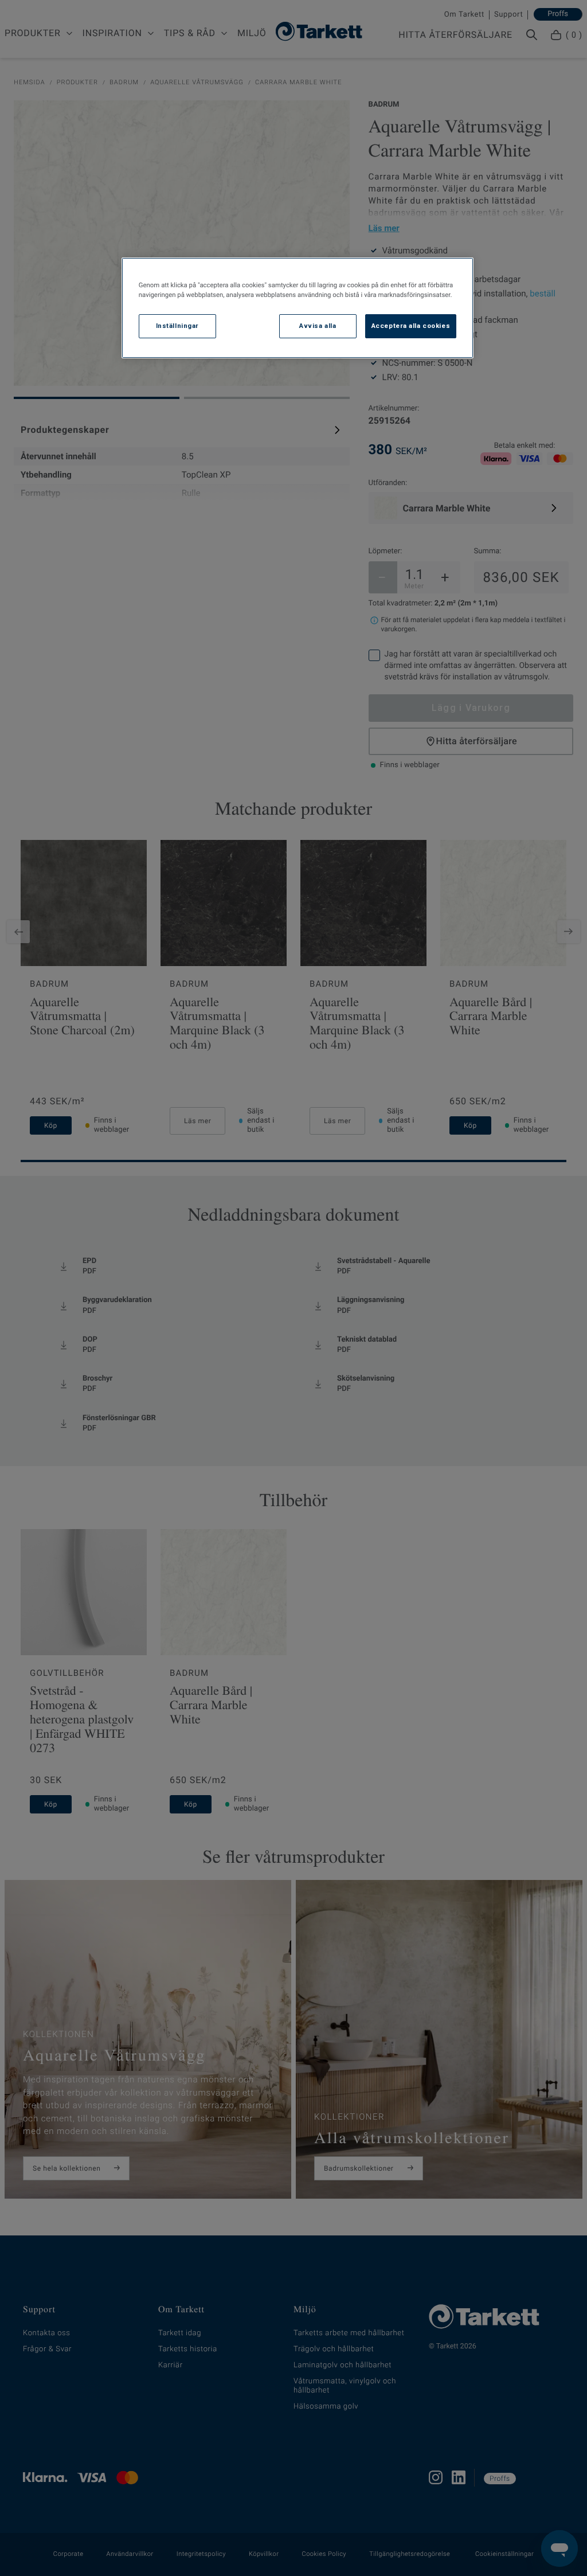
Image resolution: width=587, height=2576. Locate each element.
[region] (298, 308)
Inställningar (177, 326)
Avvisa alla (318, 326)
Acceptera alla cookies (411, 326)
